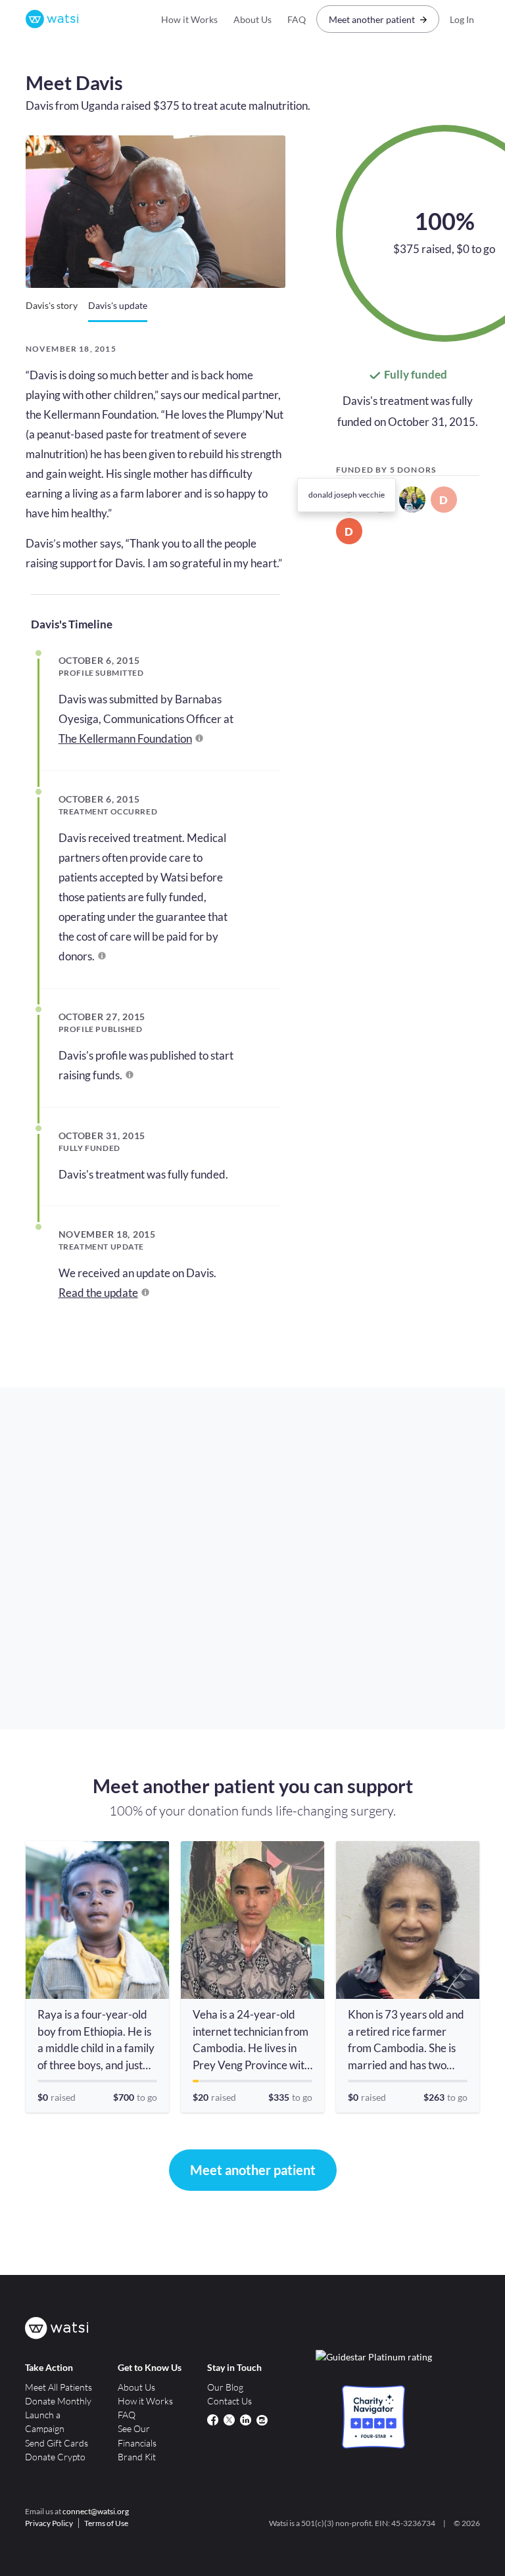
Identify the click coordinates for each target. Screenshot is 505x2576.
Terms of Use (106, 2523)
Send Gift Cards (57, 2443)
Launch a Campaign (45, 2422)
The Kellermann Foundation (125, 738)
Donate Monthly (58, 2401)
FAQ (297, 19)
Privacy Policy (49, 2523)
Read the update (98, 1293)
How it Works (189, 19)
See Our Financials (137, 2435)
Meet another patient (372, 19)
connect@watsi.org (96, 2511)
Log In (462, 19)
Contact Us (229, 2401)
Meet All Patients (59, 2387)
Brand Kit (137, 2457)
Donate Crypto (55, 2457)
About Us (252, 19)
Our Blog (225, 2387)
